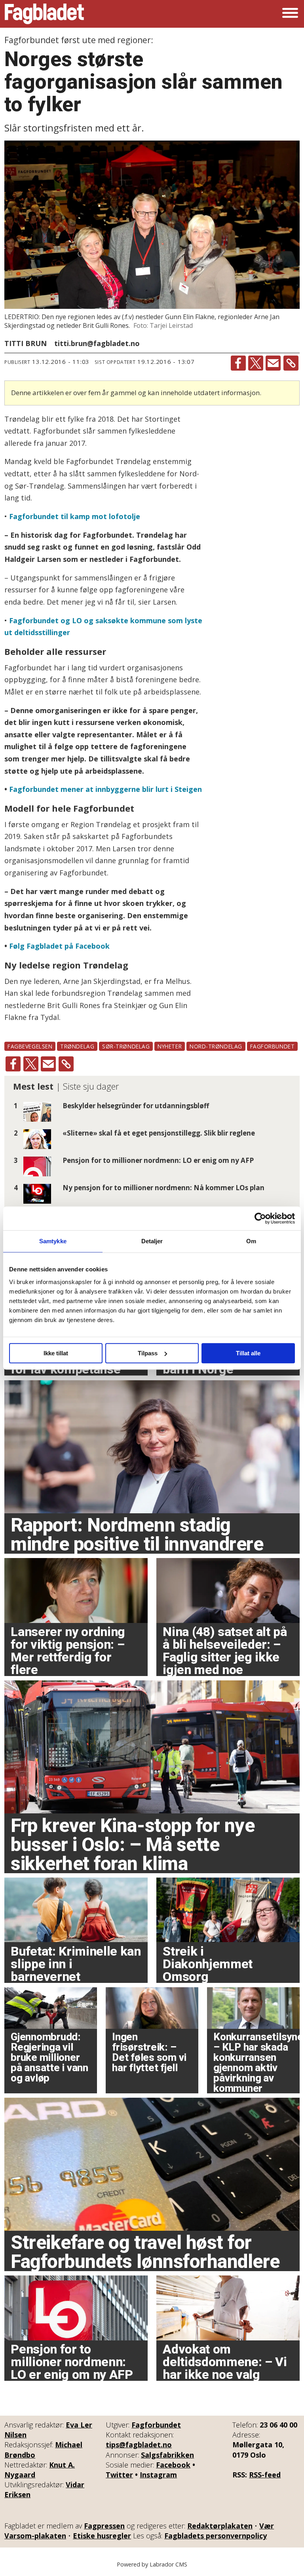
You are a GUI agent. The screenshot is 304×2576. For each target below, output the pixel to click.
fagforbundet (273, 1046)
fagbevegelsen (30, 1046)
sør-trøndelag (126, 1046)
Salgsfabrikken (167, 2455)
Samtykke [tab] (53, 1241)
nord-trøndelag (216, 1046)
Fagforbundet (156, 2425)
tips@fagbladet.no (139, 2445)
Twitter (119, 2475)
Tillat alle (248, 1353)
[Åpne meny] (290, 14)
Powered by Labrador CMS (152, 2564)
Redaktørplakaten (220, 2526)
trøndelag (77, 1046)
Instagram (158, 2475)
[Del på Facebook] (238, 363)
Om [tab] (251, 1241)
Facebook (173, 2465)
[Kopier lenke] (291, 363)
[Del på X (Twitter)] (256, 363)
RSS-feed (265, 2475)
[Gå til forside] (44, 14)
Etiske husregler (102, 2536)
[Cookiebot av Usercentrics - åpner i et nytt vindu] (260, 1218)
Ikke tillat (56, 1353)
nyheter (170, 1046)
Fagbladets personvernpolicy (216, 2536)
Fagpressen (104, 2526)
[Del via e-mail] (273, 363)
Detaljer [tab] (152, 1241)
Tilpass (148, 1353)
